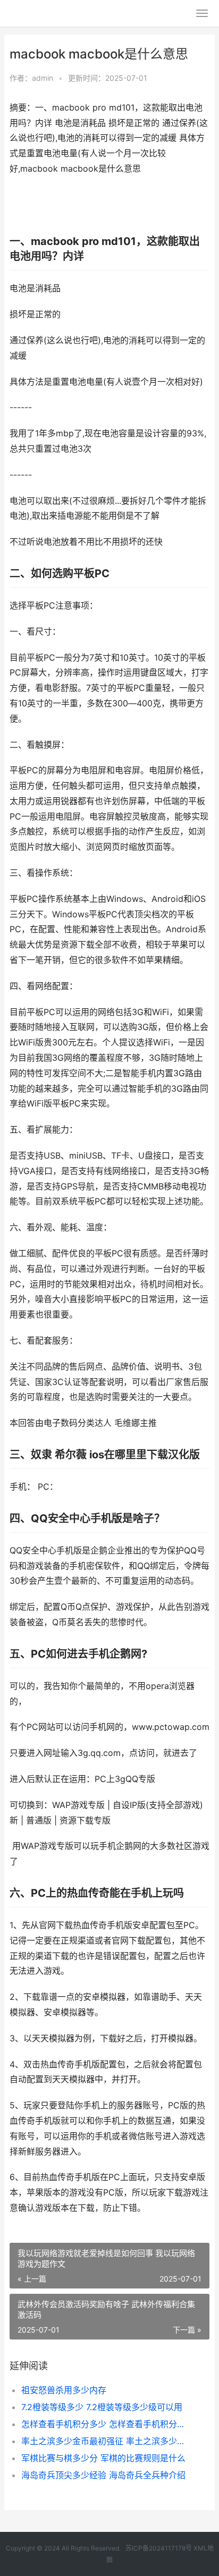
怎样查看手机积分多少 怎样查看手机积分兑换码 (106, 2424)
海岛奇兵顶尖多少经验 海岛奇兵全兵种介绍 (103, 2475)
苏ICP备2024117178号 (159, 2548)
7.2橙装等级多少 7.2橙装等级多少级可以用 (102, 2407)
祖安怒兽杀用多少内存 (64, 2390)
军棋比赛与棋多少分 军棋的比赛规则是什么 (103, 2458)
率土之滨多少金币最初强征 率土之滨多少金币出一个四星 (106, 2441)
